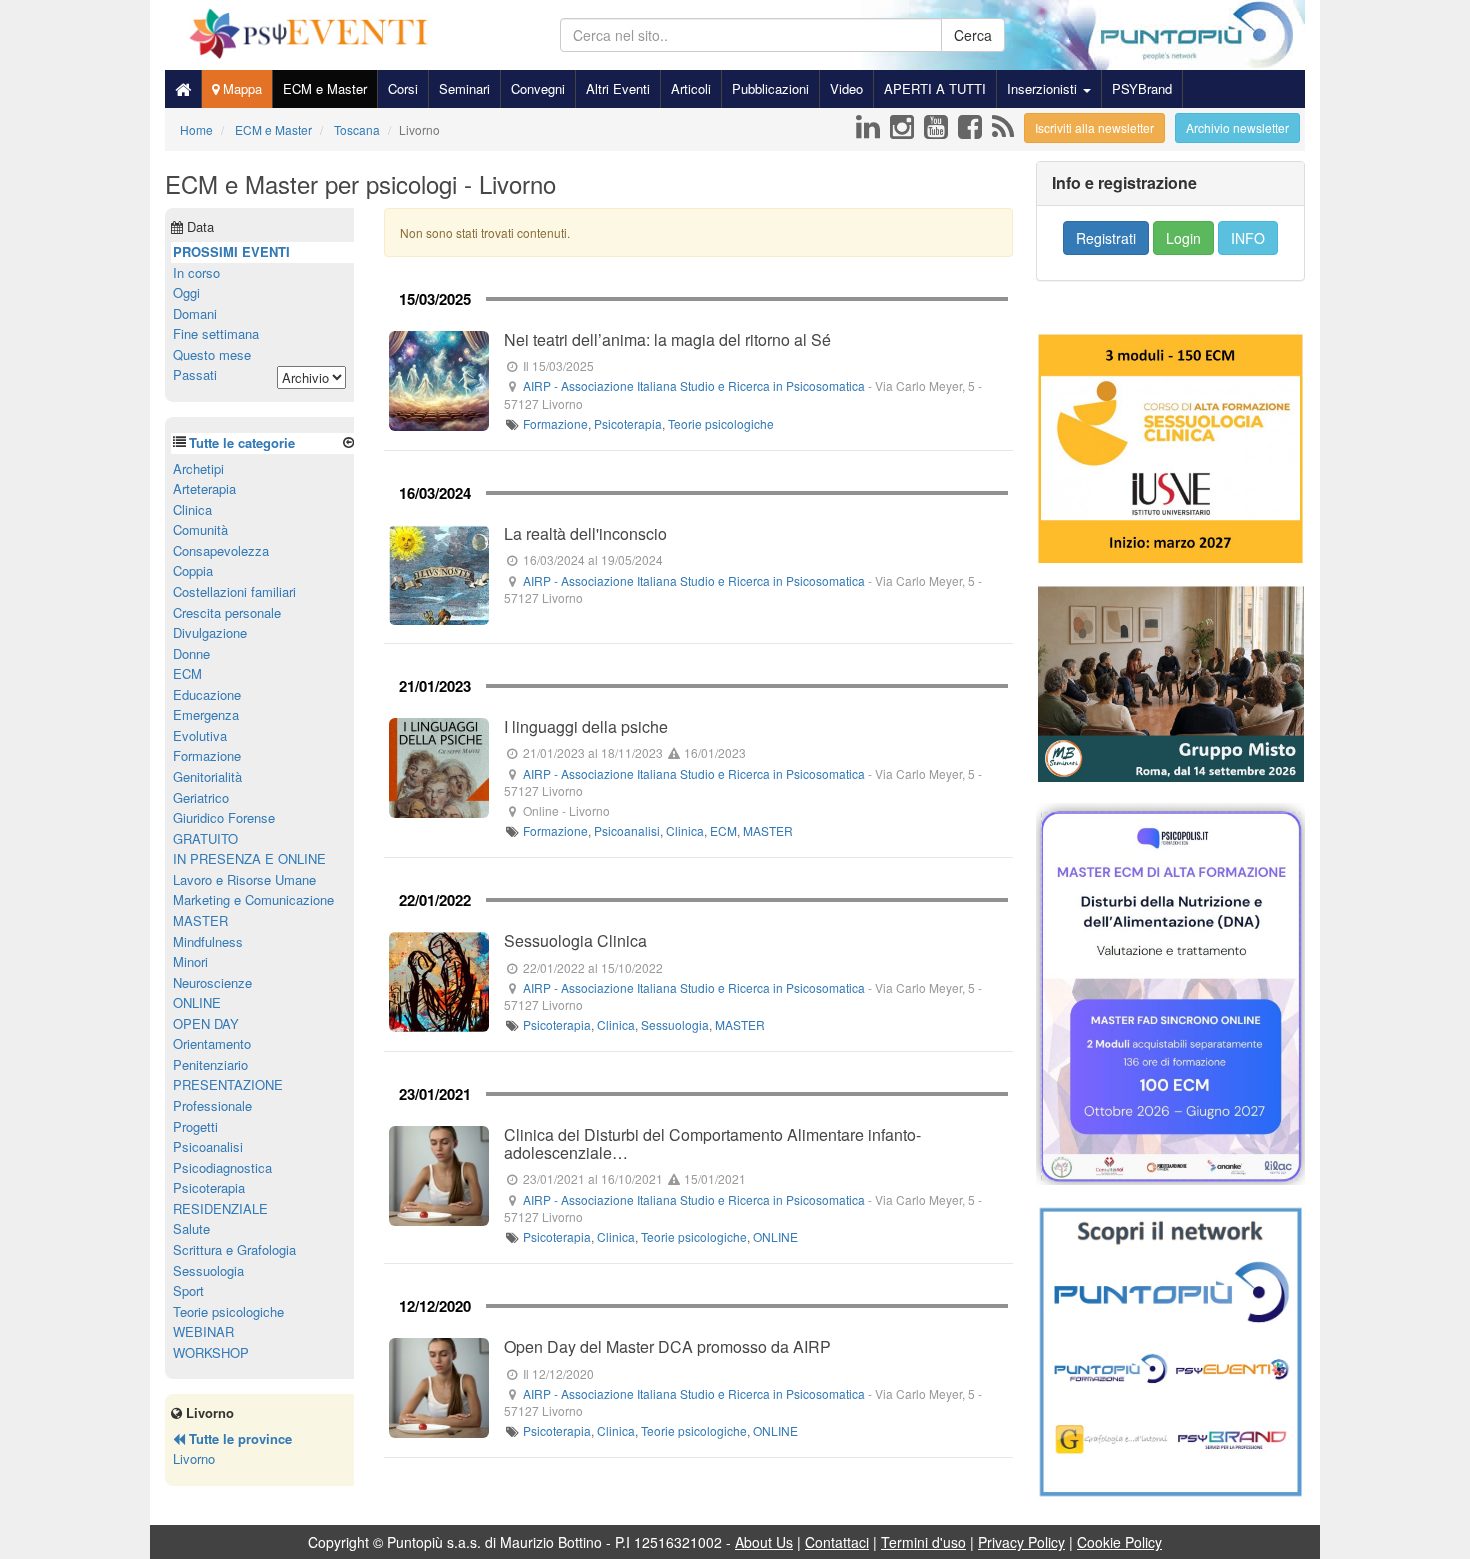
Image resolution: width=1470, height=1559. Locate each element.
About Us (764, 1542)
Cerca (973, 35)
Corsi (403, 88)
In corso (196, 272)
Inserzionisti (1044, 88)
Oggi (186, 292)
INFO (1248, 238)
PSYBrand (1142, 88)
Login (1183, 238)
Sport (188, 1290)
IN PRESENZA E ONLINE (249, 858)
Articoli (691, 88)
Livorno (194, 1458)
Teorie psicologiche (721, 423)
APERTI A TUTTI (935, 88)
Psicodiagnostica (222, 1167)
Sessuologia (675, 1024)
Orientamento (212, 1043)
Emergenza (206, 714)
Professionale (212, 1105)
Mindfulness (208, 941)
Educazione (207, 694)
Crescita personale (227, 612)
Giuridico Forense (224, 817)
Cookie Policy (1119, 1542)
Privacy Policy (1021, 1542)
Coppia (193, 570)
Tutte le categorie (242, 442)
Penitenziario (210, 1064)
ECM (723, 830)
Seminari (464, 88)
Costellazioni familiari (234, 591)
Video (846, 88)
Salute (191, 1228)
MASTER (768, 830)
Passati (195, 374)
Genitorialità (207, 776)
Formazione (555, 423)
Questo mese (212, 354)
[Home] (183, 89)
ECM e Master (325, 88)
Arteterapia (204, 488)
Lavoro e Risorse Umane (244, 879)
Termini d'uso (923, 1542)
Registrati (1106, 238)
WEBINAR (203, 1331)
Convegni (538, 88)
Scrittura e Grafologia (234, 1249)
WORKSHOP (211, 1352)
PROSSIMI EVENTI (231, 251)
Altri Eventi (618, 88)
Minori (190, 961)
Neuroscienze (212, 982)
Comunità (200, 529)
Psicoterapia (628, 423)
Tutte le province (238, 1438)
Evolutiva (200, 735)
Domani (195, 313)
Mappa (240, 88)
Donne (191, 653)
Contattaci (837, 1542)
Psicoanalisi (627, 830)
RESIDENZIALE (220, 1208)
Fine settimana (216, 333)
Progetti (195, 1126)
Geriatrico (201, 797)
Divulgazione (210, 632)
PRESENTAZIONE (228, 1084)
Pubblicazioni (770, 88)
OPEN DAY (206, 1023)
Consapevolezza (221, 550)
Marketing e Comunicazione (253, 899)
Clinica (685, 830)
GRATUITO (205, 838)
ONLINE (775, 1236)
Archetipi (198, 468)
